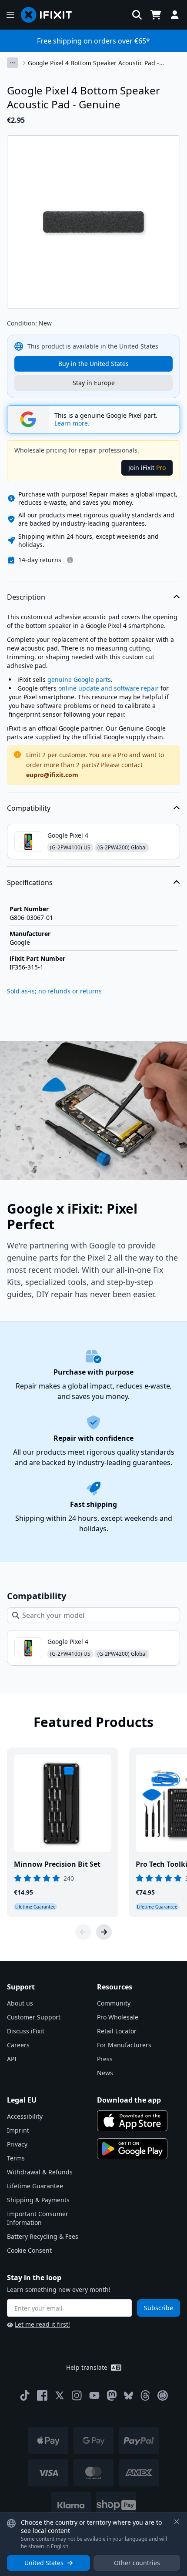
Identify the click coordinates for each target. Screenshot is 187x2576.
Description (26, 597)
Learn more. (72, 423)
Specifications (30, 882)
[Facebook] (42, 2395)
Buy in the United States (93, 364)
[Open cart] (156, 15)
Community (114, 2003)
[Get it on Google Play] (132, 2149)
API (12, 2059)
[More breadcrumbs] (13, 63)
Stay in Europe (94, 383)
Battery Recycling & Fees (43, 2236)
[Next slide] (104, 1932)
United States (44, 2563)
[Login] (175, 15)
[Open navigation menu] (10, 15)
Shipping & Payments (38, 2200)
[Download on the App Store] (132, 2121)
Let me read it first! (42, 2324)
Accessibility (25, 2116)
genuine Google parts (79, 679)
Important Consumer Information (38, 2218)
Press (105, 2059)
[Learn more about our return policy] (70, 560)
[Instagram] (77, 2395)
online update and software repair (109, 688)
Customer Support (34, 2017)
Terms (16, 2158)
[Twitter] (60, 2395)
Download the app (129, 2100)
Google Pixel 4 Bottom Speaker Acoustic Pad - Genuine (93, 63)
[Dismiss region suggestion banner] (177, 2522)
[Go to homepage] (50, 15)
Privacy (17, 2144)
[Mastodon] (112, 2395)
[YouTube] (94, 2395)
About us (20, 2003)
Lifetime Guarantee (35, 2186)
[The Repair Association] (163, 2395)
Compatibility (29, 808)
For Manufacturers (124, 2045)
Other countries (137, 2563)
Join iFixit (147, 468)
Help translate (87, 2367)
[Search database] (137, 15)
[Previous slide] (83, 1932)
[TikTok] (25, 2395)
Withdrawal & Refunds (40, 2172)
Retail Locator (117, 2031)
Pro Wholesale (118, 2017)
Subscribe (159, 2308)
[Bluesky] (129, 2396)
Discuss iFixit (26, 2031)
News (105, 2073)
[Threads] (145, 2395)
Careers (18, 2045)
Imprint (18, 2130)
